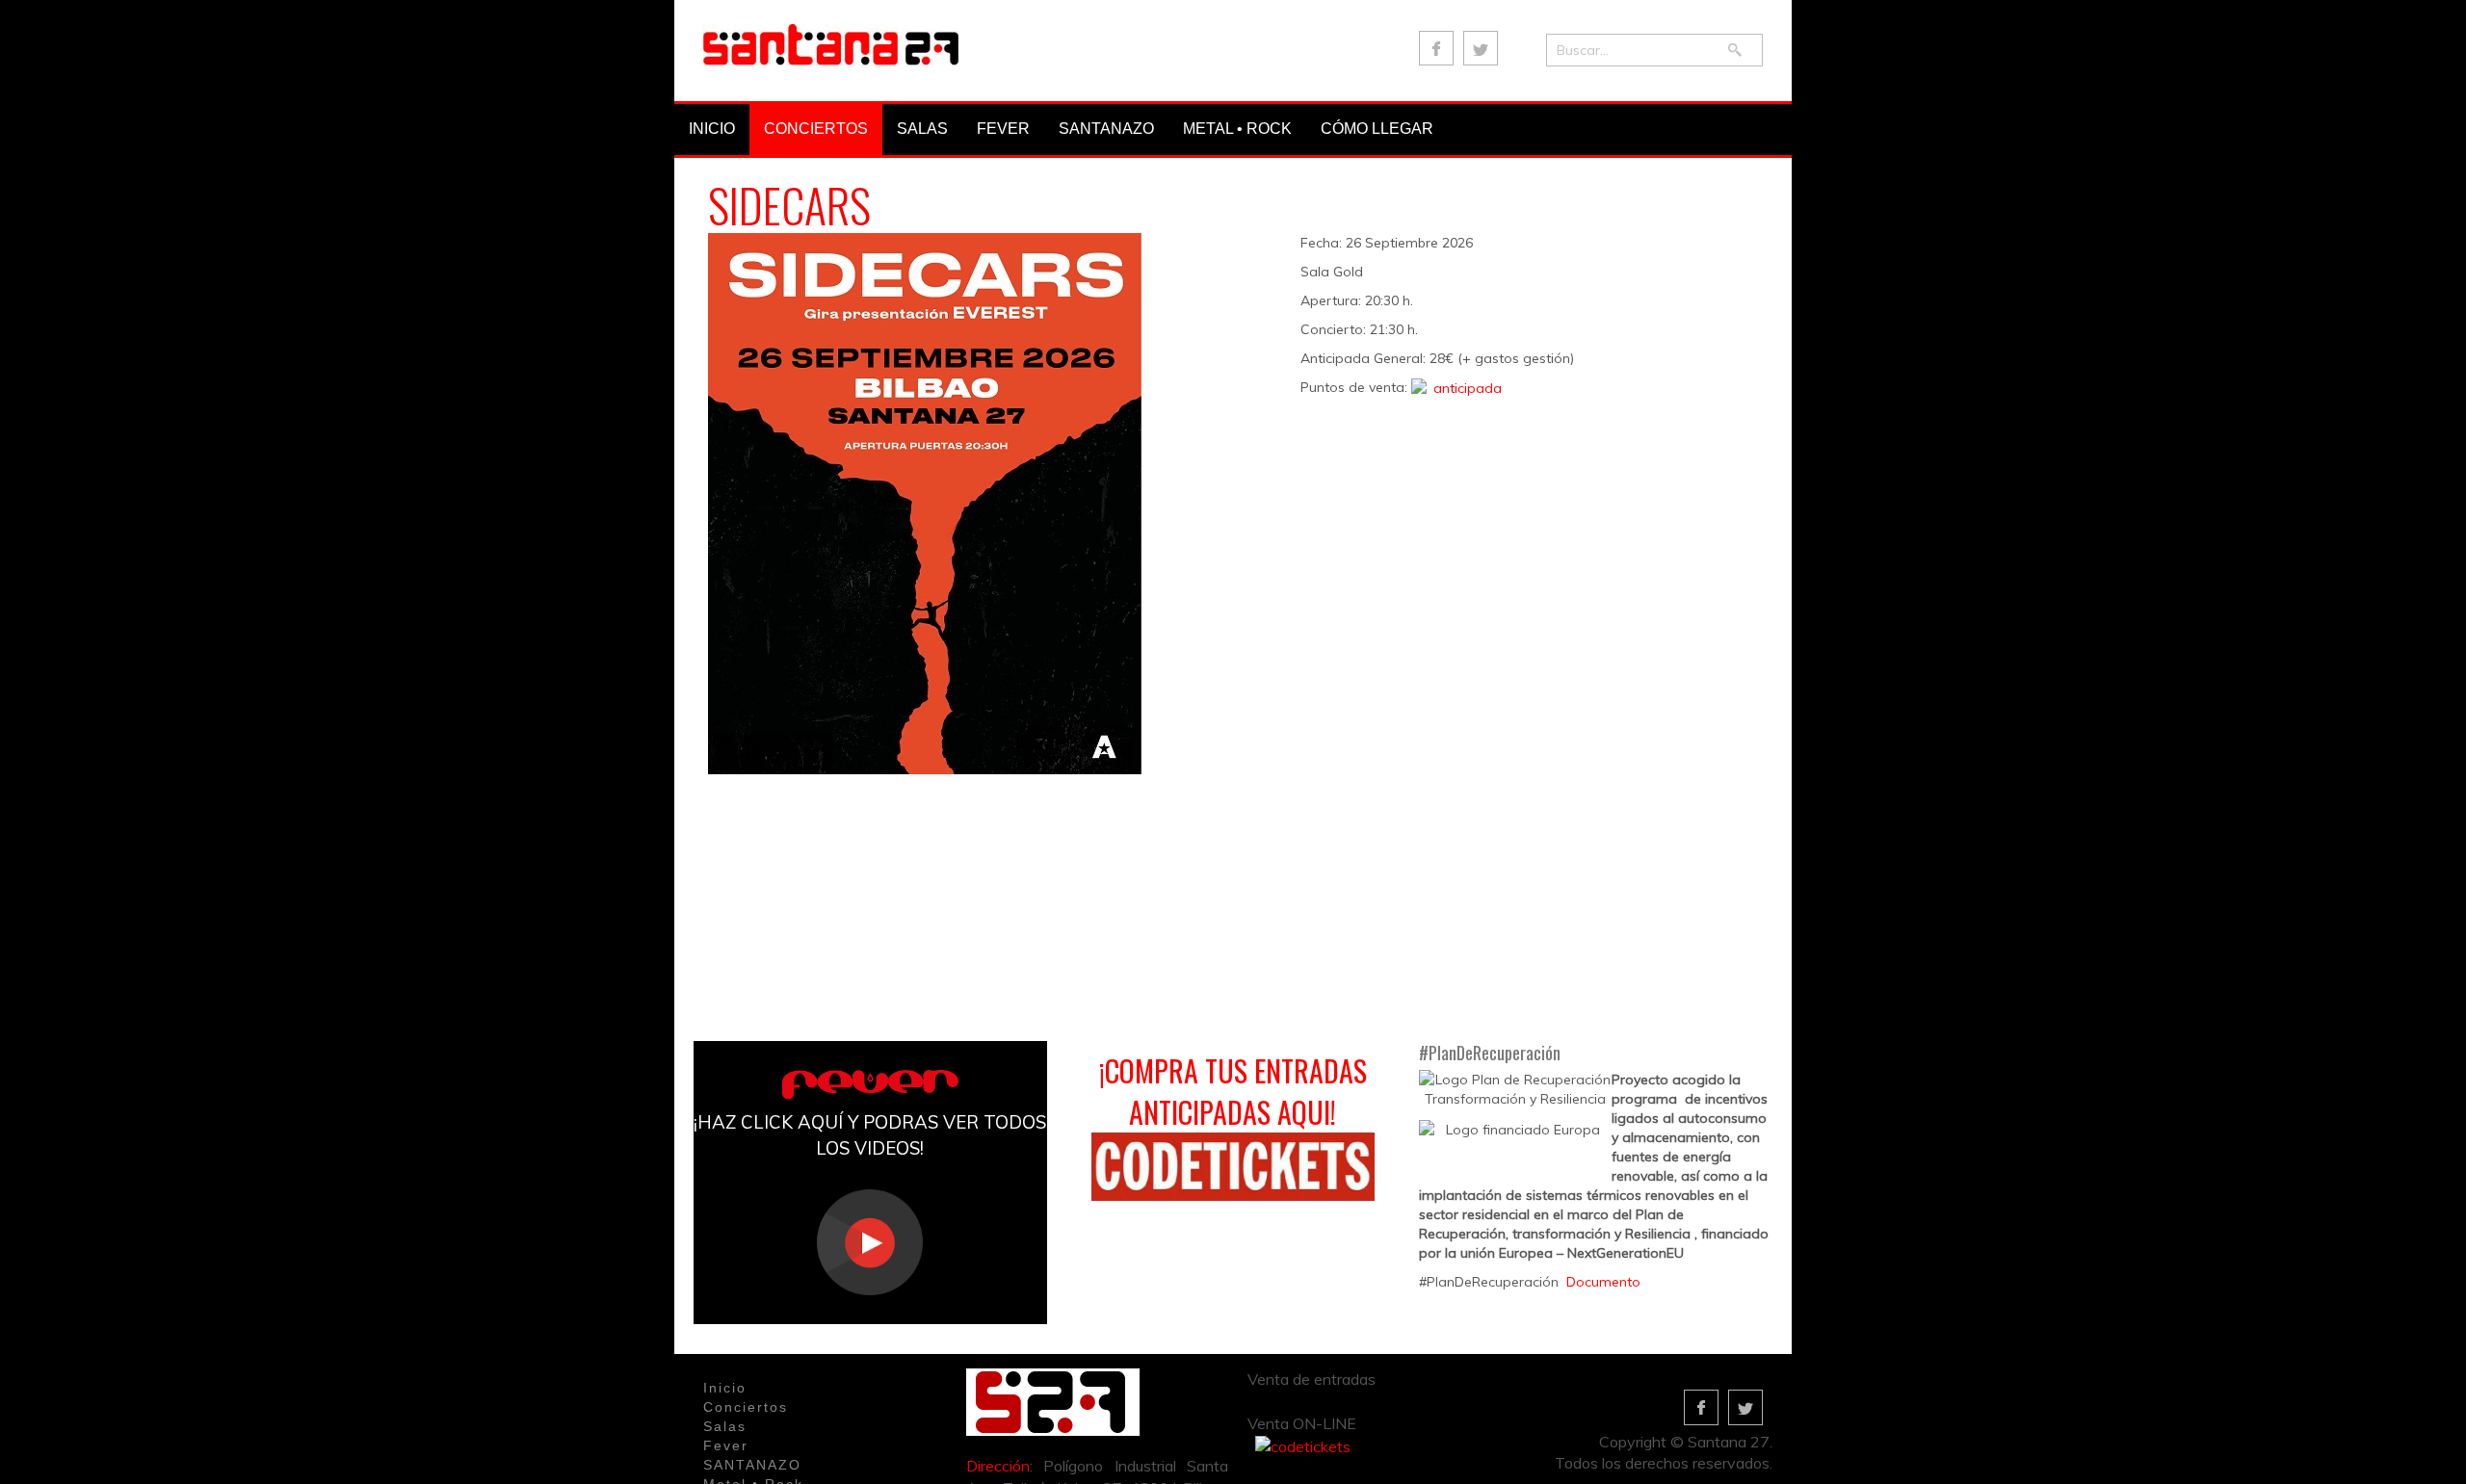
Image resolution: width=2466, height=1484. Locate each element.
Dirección (998, 1466)
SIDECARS (789, 205)
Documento (1603, 1282)
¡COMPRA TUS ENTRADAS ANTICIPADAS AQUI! (1233, 1091)
